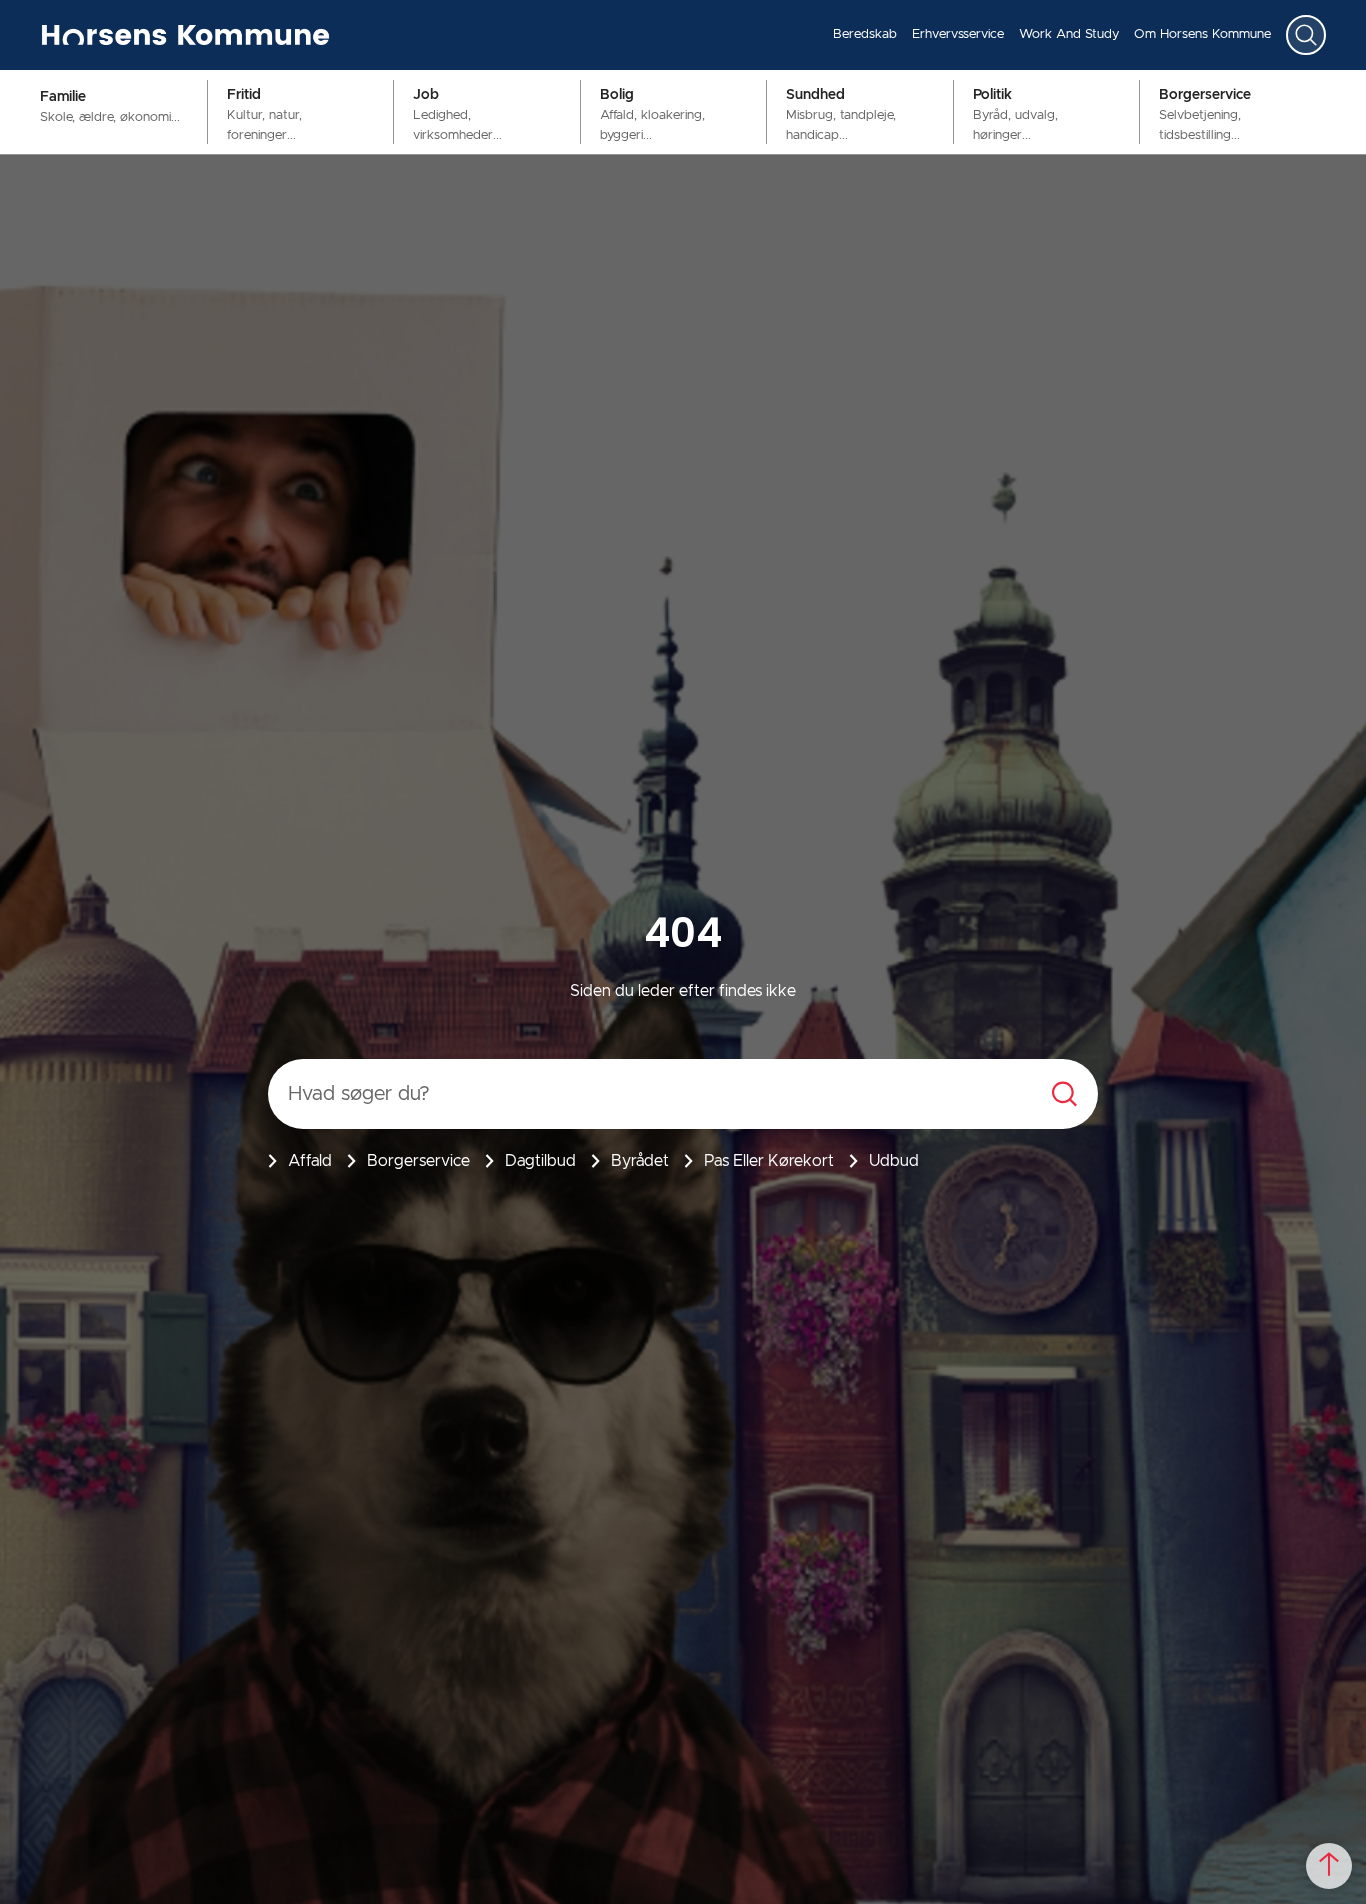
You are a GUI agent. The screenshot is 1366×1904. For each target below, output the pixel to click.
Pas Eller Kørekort (769, 1161)
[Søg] (1306, 35)
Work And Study (1069, 34)
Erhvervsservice (958, 34)
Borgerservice (418, 1161)
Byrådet (640, 1161)
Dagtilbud (540, 1161)
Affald (310, 1161)
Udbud (894, 1161)
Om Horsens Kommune (1202, 34)
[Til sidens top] (1329, 1866)
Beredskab (865, 34)
